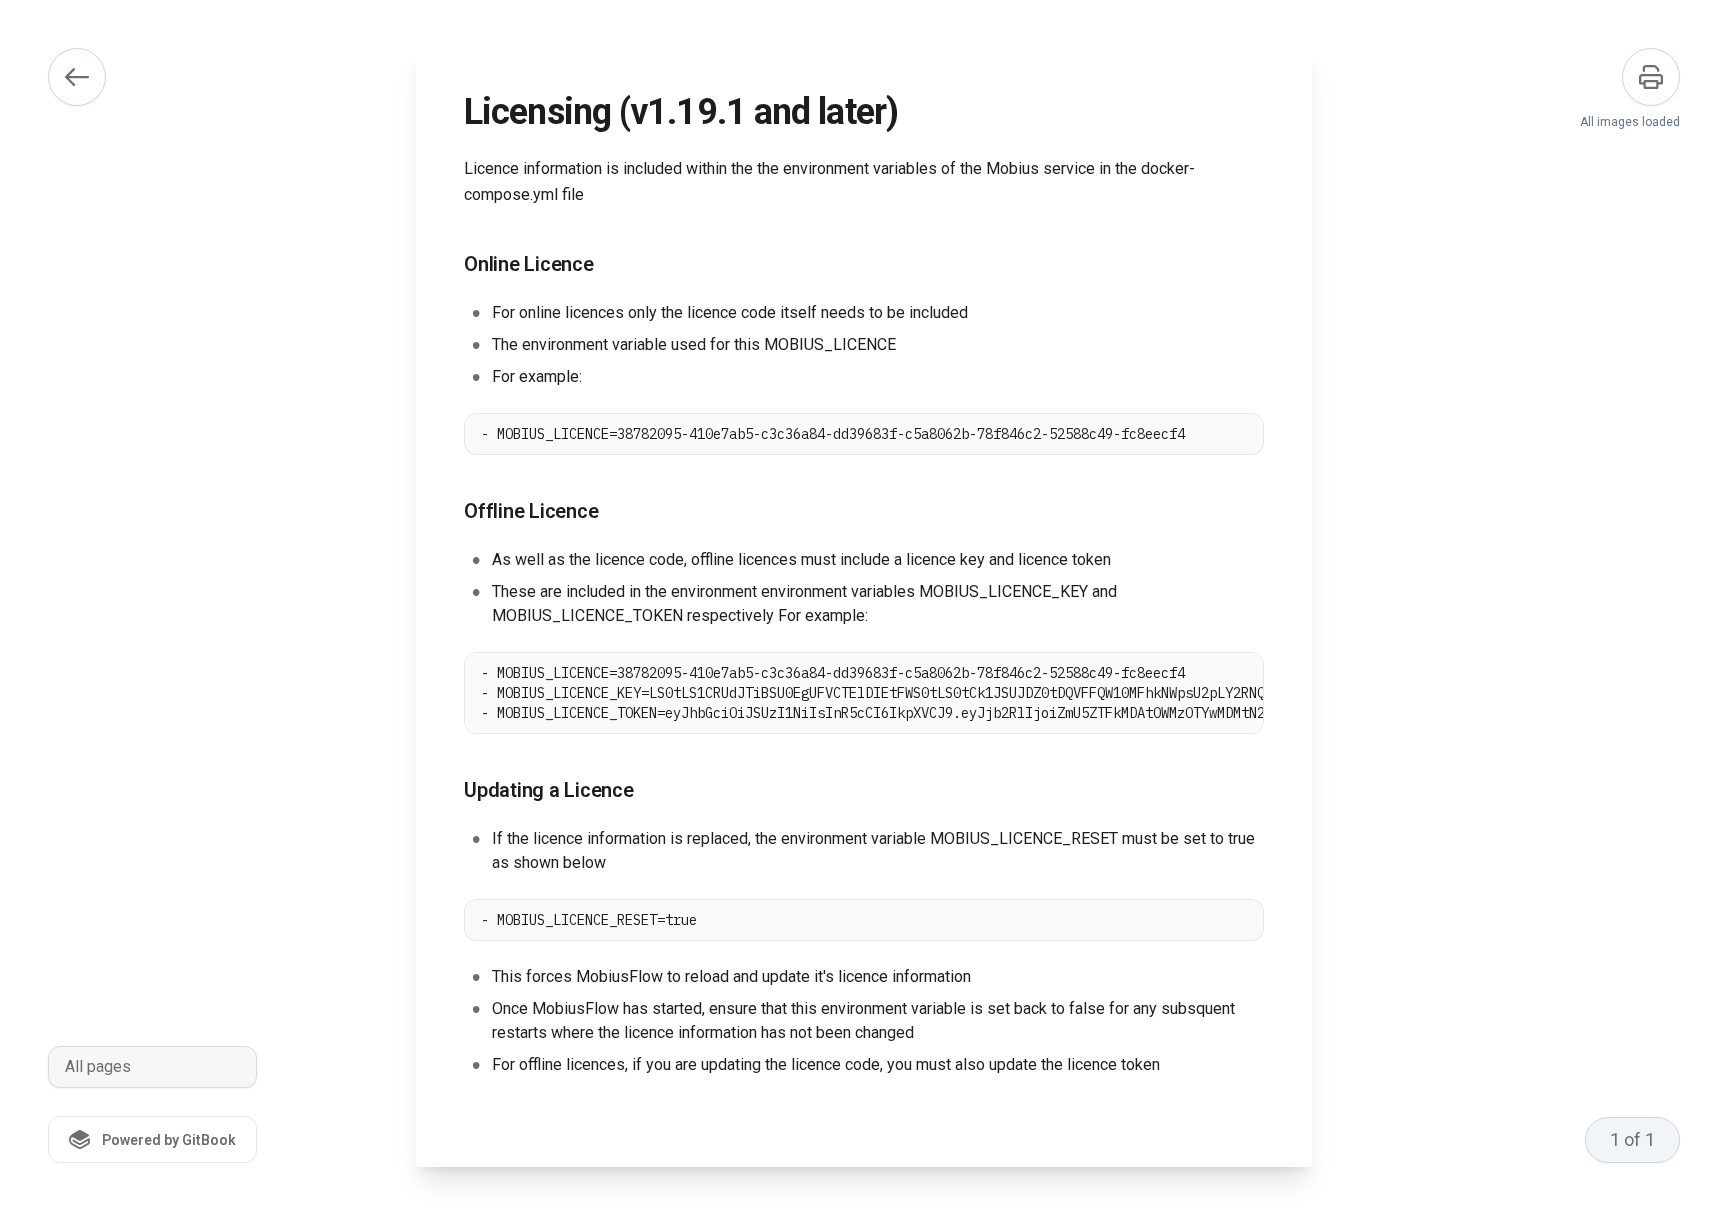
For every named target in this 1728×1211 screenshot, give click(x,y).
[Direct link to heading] (448, 265)
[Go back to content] (77, 77)
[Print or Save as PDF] (1651, 77)
